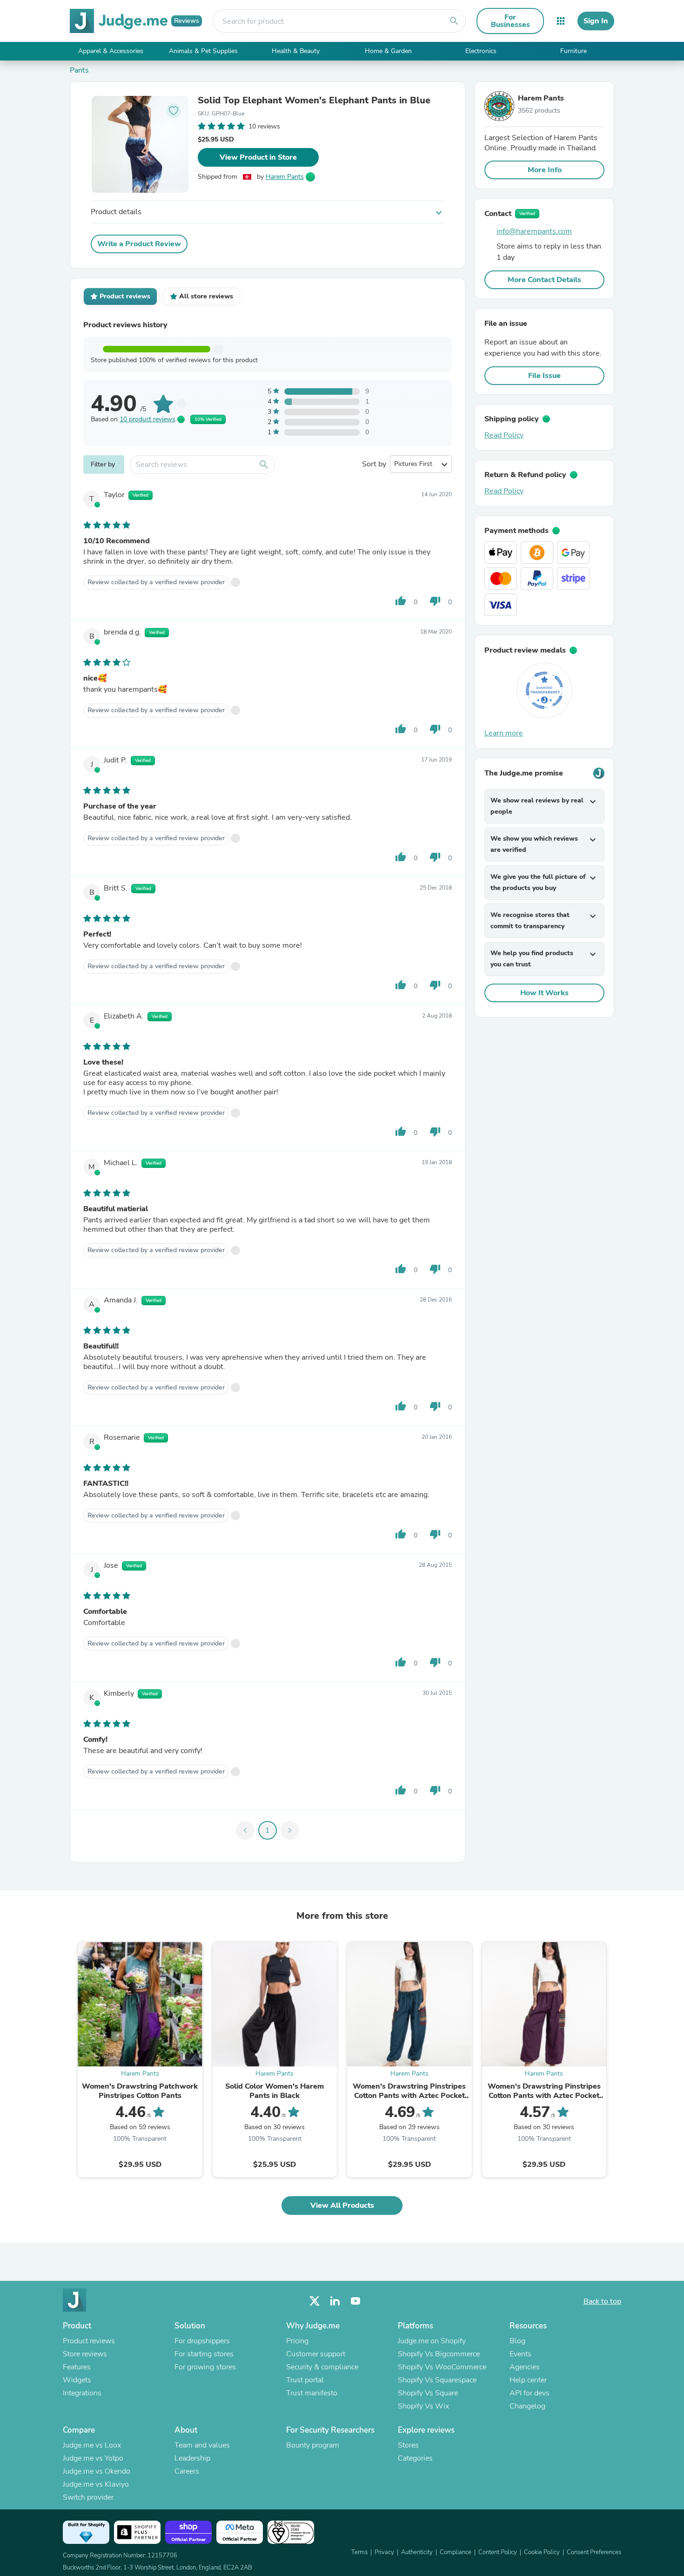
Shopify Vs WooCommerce (442, 2367)
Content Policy (498, 2552)
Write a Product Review (139, 244)
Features (77, 2367)
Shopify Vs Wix (423, 2406)
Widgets (77, 2380)
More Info (545, 170)
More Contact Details (544, 280)
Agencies (525, 2367)
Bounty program (313, 2445)
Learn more (504, 733)
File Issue (544, 376)
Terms (359, 2552)
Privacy (384, 2552)
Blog (517, 2341)
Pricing (297, 2341)
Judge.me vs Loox (92, 2445)
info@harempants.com (534, 231)
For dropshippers (202, 2341)
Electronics (481, 51)
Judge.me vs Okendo (97, 2471)
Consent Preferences (594, 2552)
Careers (187, 2471)
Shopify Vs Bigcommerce (439, 2354)
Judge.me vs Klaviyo (96, 2484)
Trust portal (305, 2380)
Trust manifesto (312, 2393)
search (454, 21)
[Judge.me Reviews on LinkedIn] (335, 2301)
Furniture (573, 51)
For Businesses (510, 21)
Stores (408, 2445)
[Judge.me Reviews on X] (315, 2301)
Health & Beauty (296, 51)
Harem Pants (285, 177)
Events (520, 2354)
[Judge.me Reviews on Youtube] (355, 2301)
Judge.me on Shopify (432, 2341)
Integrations (82, 2393)
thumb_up (401, 601)
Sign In (596, 21)
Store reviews (85, 2354)
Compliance (456, 2552)
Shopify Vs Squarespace (437, 2380)
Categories (415, 2458)
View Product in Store (258, 157)
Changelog (527, 2406)
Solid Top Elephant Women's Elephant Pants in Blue (314, 101)
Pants (79, 70)
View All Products (342, 2205)
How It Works (544, 993)
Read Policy (504, 435)
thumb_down (435, 601)
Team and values (202, 2445)
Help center (528, 2380)
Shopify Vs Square (428, 2393)
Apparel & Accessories (111, 51)
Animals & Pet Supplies (203, 51)
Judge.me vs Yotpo (93, 2458)
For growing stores (205, 2367)
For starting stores (204, 2354)
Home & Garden (388, 51)
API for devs (530, 2393)
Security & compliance (322, 2367)
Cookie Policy (542, 2552)
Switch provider (88, 2497)
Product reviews (89, 2341)
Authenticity (417, 2552)
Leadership (192, 2458)
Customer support (316, 2354)
